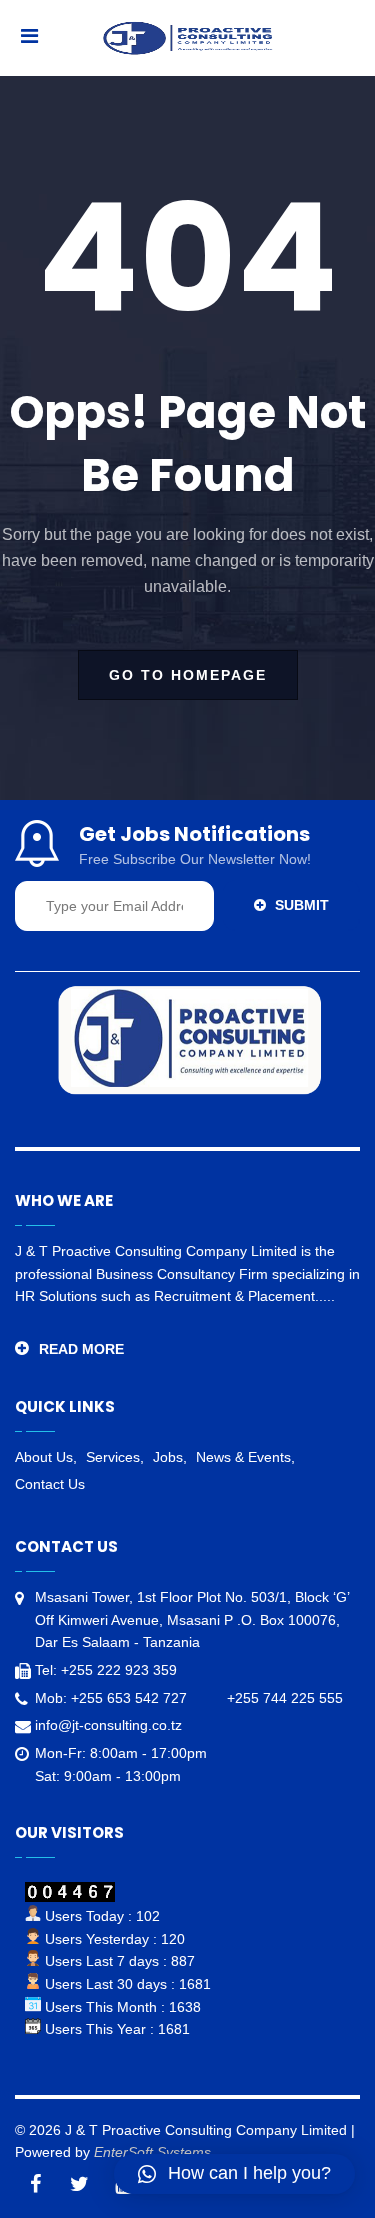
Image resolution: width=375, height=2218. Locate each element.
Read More (81, 1349)
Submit (300, 905)
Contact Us (50, 1484)
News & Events (243, 1457)
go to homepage (188, 675)
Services (113, 1457)
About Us (44, 1457)
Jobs (168, 1457)
